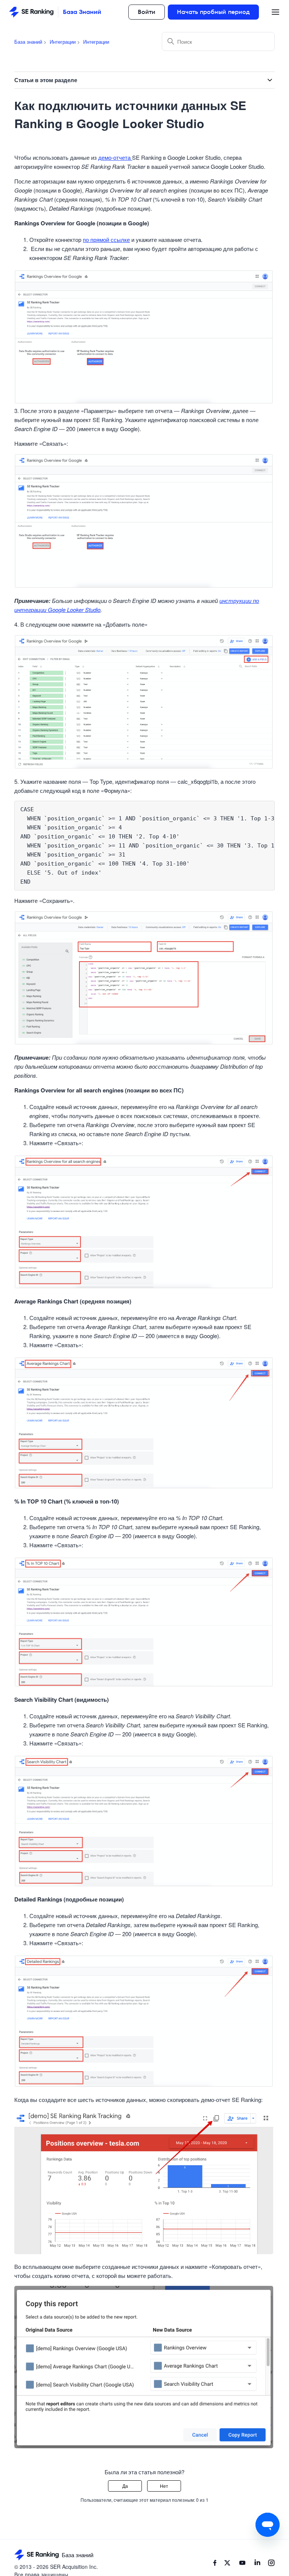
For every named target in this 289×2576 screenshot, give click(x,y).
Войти (147, 12)
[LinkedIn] (257, 2564)
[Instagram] (271, 2564)
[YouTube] (242, 2564)
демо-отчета (115, 157)
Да (125, 2486)
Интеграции (63, 42)
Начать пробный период (213, 12)
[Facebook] (215, 2564)
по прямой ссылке (106, 239)
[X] (227, 2564)
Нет (164, 2486)
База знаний (28, 42)
